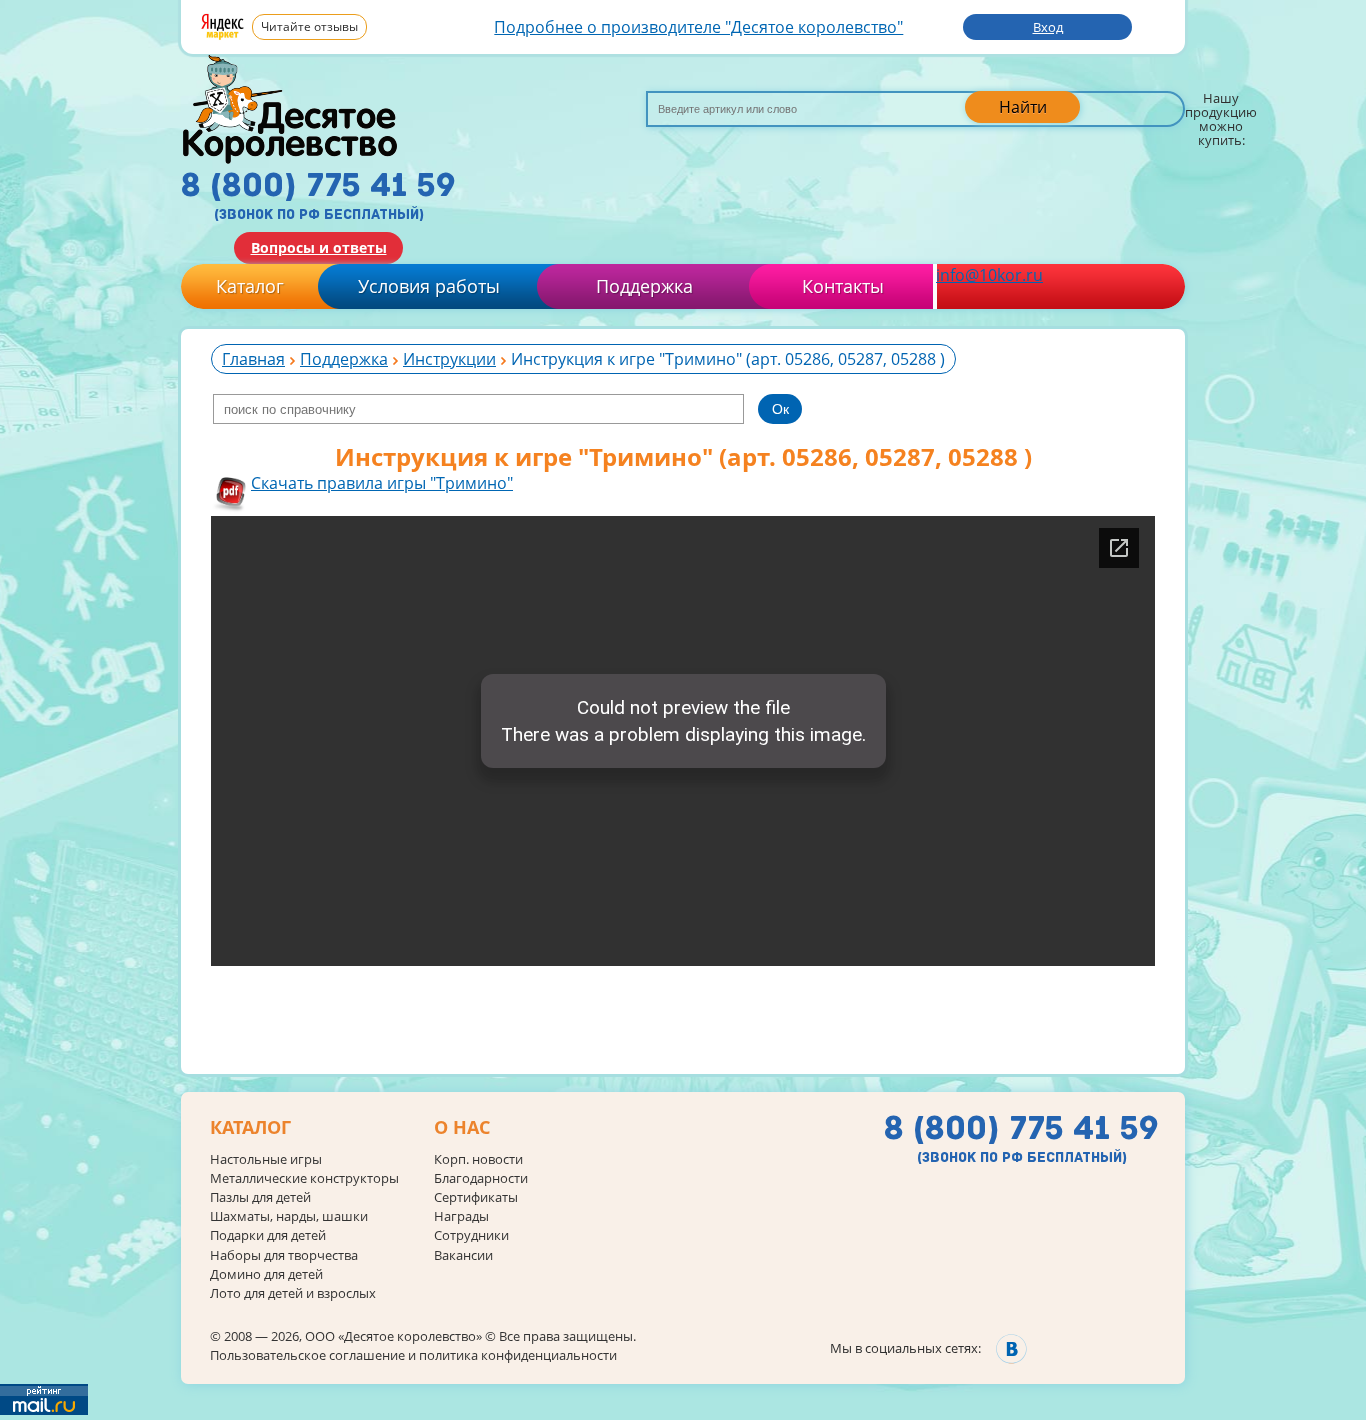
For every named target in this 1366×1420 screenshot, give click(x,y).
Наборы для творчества (284, 1255)
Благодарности (481, 1178)
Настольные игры (266, 1159)
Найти (1023, 107)
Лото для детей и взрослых (293, 1293)
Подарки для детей (268, 1235)
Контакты (843, 286)
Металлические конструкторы (304, 1178)
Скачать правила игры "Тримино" (382, 483)
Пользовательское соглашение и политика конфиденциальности (413, 1355)
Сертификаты (476, 1197)
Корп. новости (478, 1159)
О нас (462, 1128)
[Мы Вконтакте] (1011, 1348)
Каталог (250, 286)
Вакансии (463, 1255)
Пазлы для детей (260, 1197)
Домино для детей (266, 1274)
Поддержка (644, 286)
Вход (1048, 27)
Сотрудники (471, 1235)
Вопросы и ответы (319, 247)
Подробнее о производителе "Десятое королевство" (698, 27)
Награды (461, 1216)
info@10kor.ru (989, 275)
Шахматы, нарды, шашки (289, 1216)
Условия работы (429, 286)
